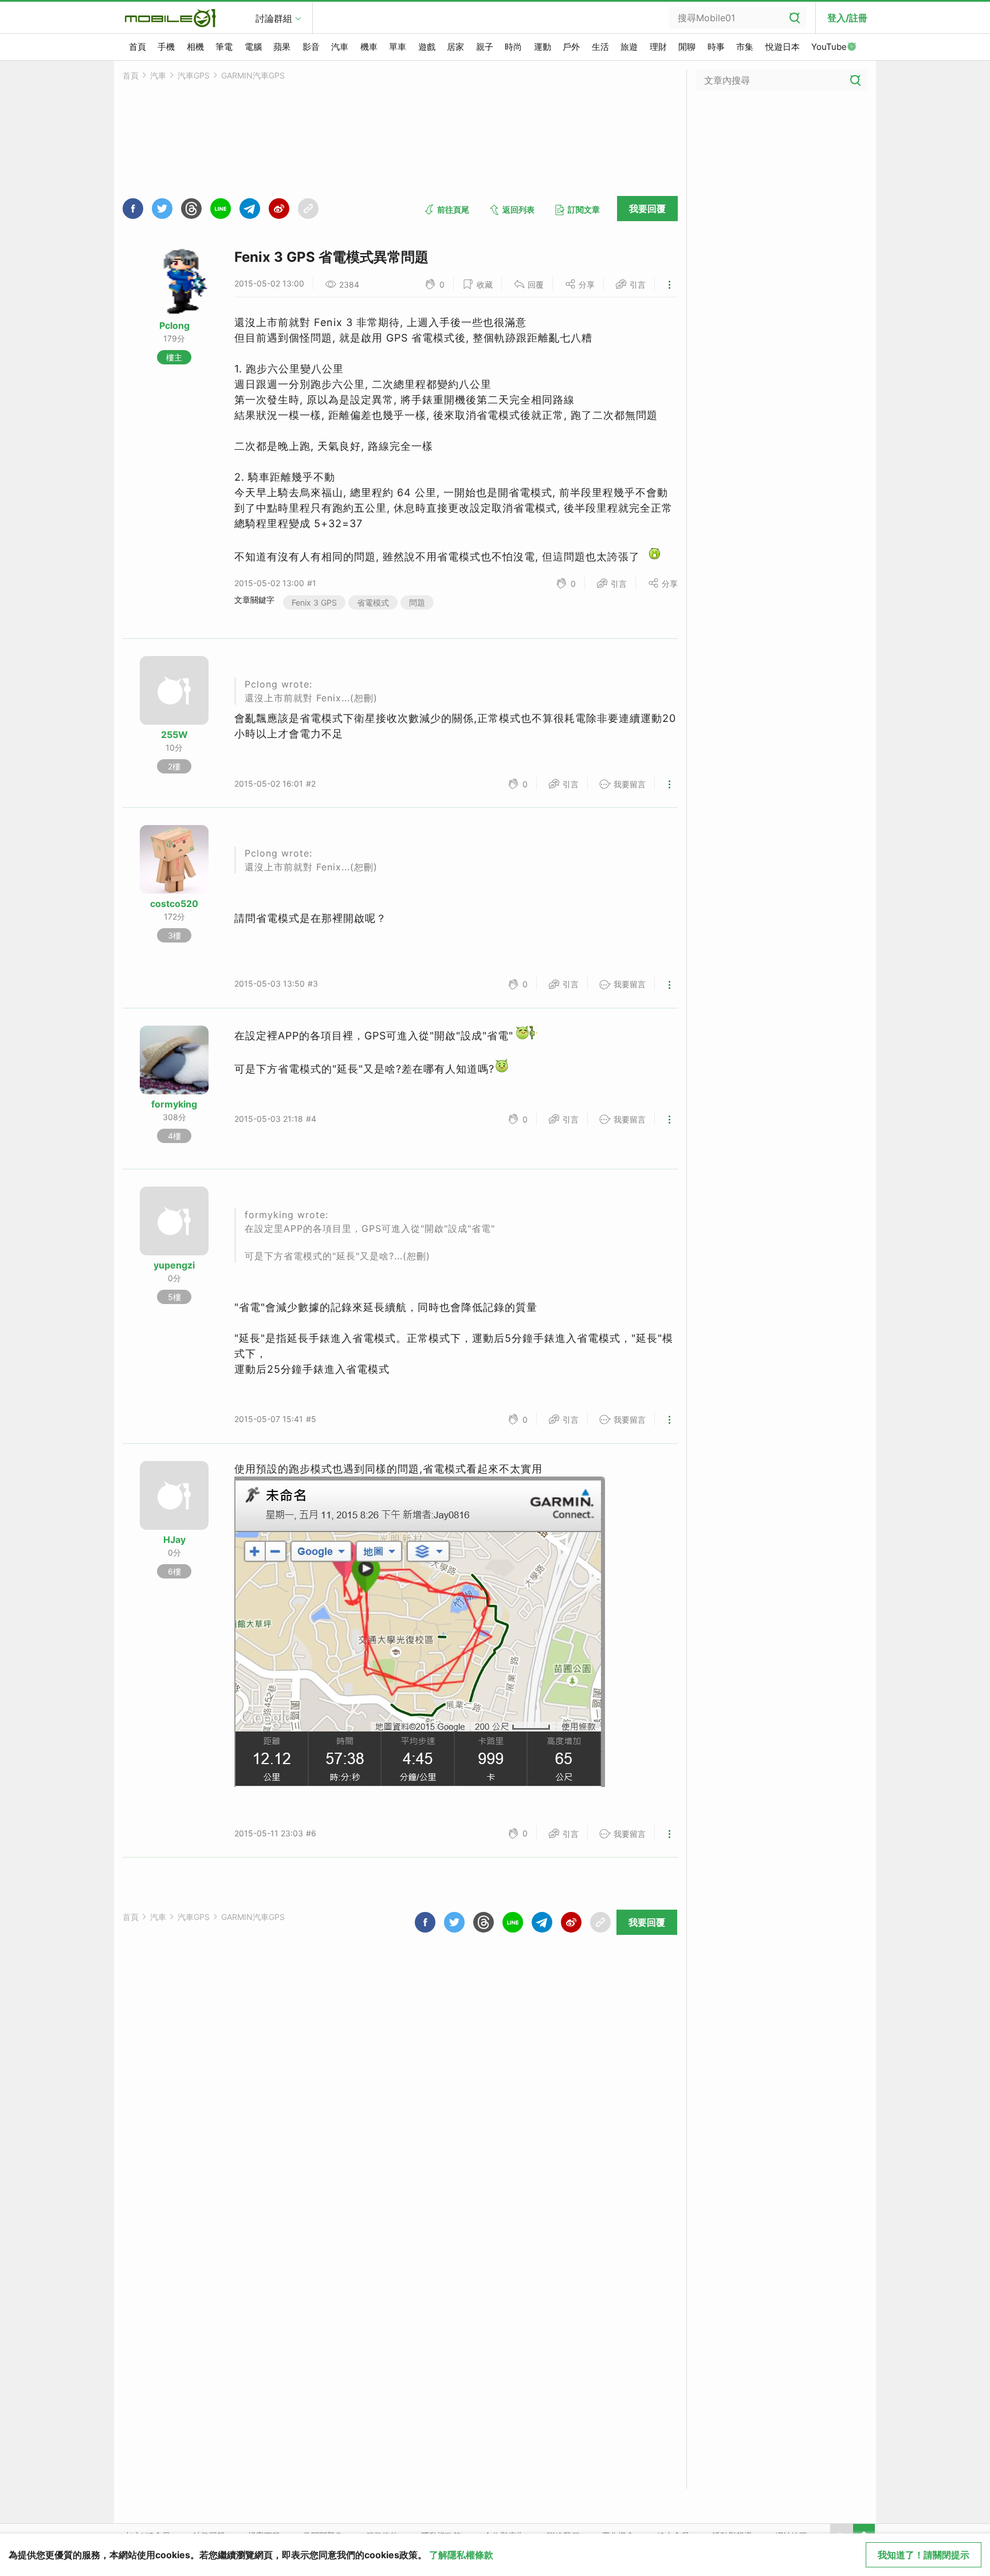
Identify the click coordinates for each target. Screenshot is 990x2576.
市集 (745, 47)
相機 (195, 47)
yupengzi (174, 1265)
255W (174, 735)
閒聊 (687, 47)
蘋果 (282, 47)
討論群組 (274, 18)
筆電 (224, 47)
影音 (311, 47)
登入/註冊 (847, 18)
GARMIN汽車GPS (253, 75)
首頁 (137, 47)
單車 (398, 47)
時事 (716, 47)
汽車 (340, 47)
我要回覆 (647, 209)
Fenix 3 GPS (314, 602)
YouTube (829, 47)
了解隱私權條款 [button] (461, 2555)
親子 (485, 47)
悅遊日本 (783, 47)
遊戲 (427, 47)
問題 (417, 602)
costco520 (174, 904)
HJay (174, 1540)
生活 (600, 47)
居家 (455, 47)
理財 (658, 47)
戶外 (571, 47)
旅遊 (629, 47)
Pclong (174, 325)
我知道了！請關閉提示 (924, 2555)
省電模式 (373, 602)
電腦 (253, 47)
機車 (369, 47)
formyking (174, 1104)
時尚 (513, 47)
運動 (543, 47)
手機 (166, 47)
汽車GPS (194, 75)
